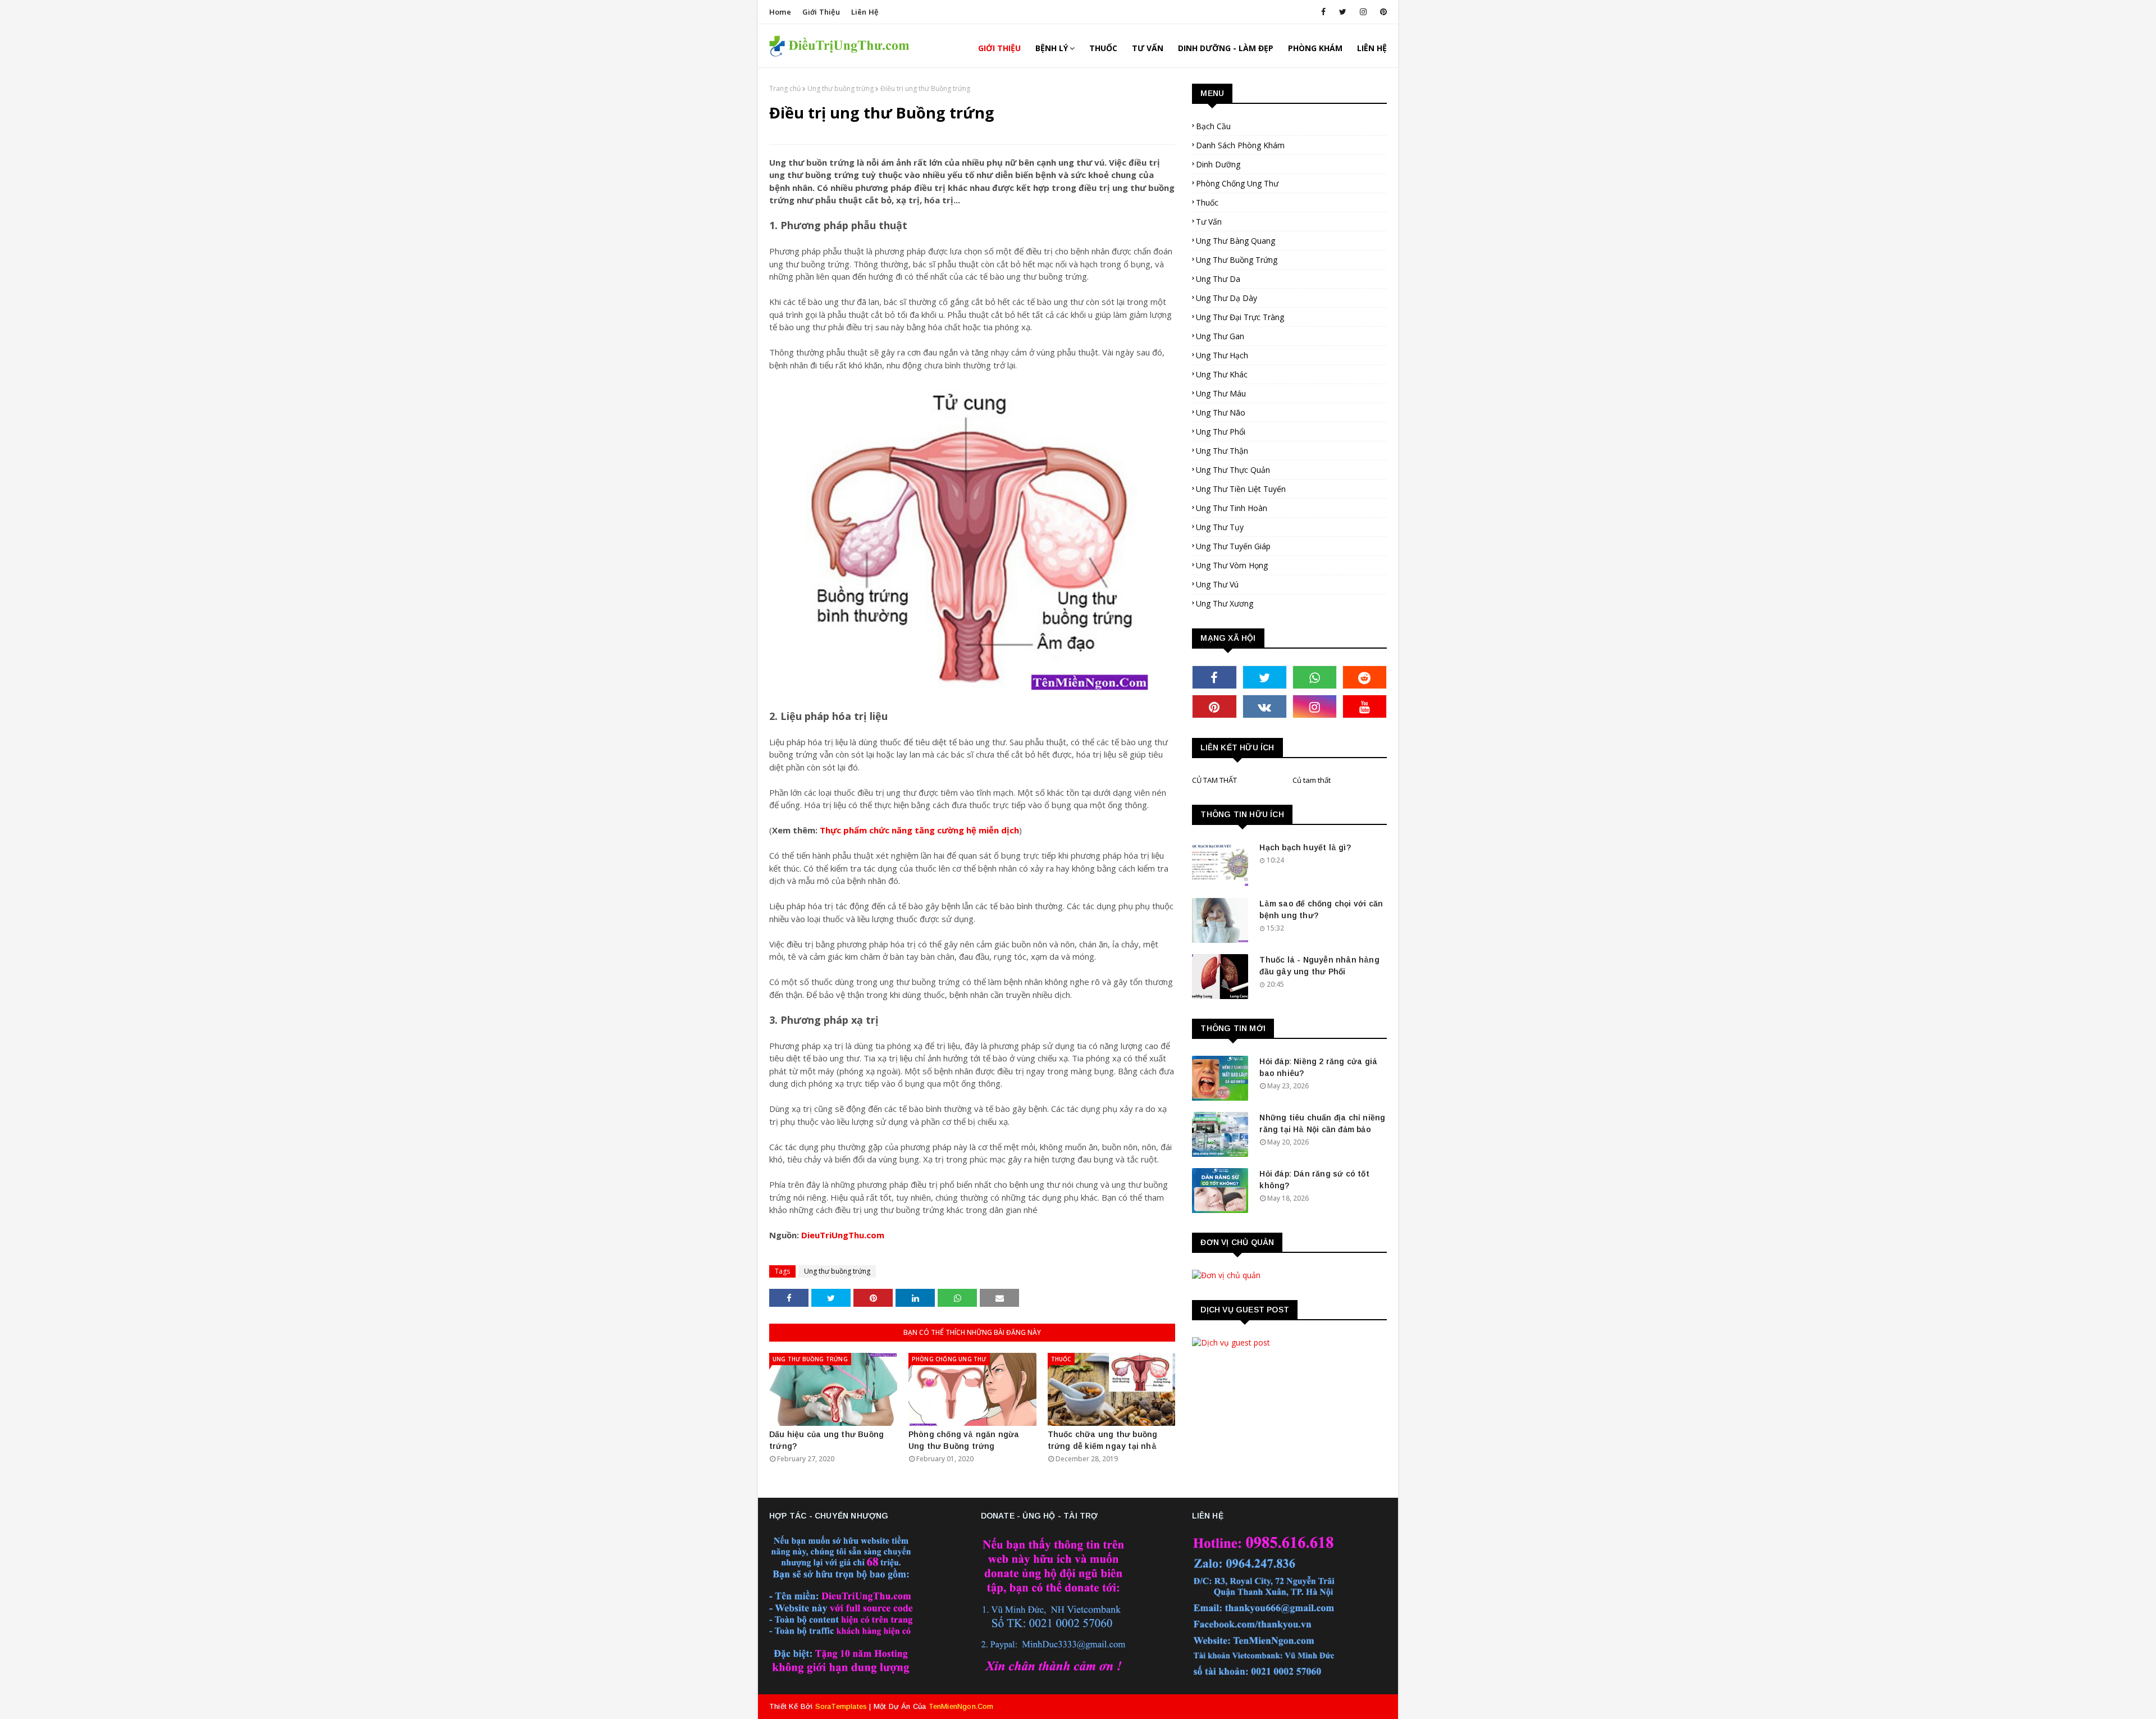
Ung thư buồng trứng (841, 88)
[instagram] (1363, 12)
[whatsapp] (1315, 677)
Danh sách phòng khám (1240, 145)
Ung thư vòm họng (1232, 565)
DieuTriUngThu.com (843, 1235)
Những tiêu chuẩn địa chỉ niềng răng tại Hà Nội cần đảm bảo (1322, 1123)
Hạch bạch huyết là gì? (1305, 847)
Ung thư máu (1221, 393)
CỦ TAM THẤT (1214, 780)
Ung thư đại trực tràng (1240, 317)
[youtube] (1365, 706)
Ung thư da (1218, 279)
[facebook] (1323, 12)
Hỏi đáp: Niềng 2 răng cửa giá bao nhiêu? (1318, 1067)
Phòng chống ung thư (1237, 183)
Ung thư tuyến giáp (1233, 546)
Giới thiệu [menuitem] (999, 48)
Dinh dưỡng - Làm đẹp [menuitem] (1226, 48)
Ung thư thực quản (1233, 470)
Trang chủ (785, 88)
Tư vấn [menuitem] (1148, 48)
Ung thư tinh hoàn (1232, 508)
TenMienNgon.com (961, 1706)
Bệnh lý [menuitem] (1052, 48)
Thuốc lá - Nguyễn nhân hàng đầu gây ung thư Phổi (1319, 966)
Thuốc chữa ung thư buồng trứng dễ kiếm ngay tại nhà (1103, 1440)
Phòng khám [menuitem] (1315, 48)
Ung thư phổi (1221, 432)
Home (780, 12)
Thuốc (1207, 202)
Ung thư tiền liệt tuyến (1241, 489)
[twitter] (1343, 12)
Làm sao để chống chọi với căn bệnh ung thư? (1321, 909)
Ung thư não (1221, 412)
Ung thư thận (1222, 451)
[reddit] (1365, 677)
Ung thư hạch (1222, 355)
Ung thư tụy (1220, 527)
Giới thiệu (821, 12)
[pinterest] (1381, 12)
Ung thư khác (1222, 374)
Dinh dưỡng (1218, 164)
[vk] (1265, 706)
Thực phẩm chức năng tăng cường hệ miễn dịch (919, 830)
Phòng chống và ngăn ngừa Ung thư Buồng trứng (964, 1440)
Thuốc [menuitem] (1103, 48)
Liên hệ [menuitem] (1372, 48)
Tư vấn (1209, 222)
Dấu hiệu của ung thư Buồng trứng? (826, 1440)
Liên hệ (865, 12)
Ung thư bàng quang (1235, 241)
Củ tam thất (1312, 780)
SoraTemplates (841, 1706)
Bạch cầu (1213, 126)
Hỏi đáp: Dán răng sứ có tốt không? (1314, 1180)
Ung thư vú (1217, 584)
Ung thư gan (1220, 336)
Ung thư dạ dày (1227, 298)
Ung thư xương (1225, 603)
